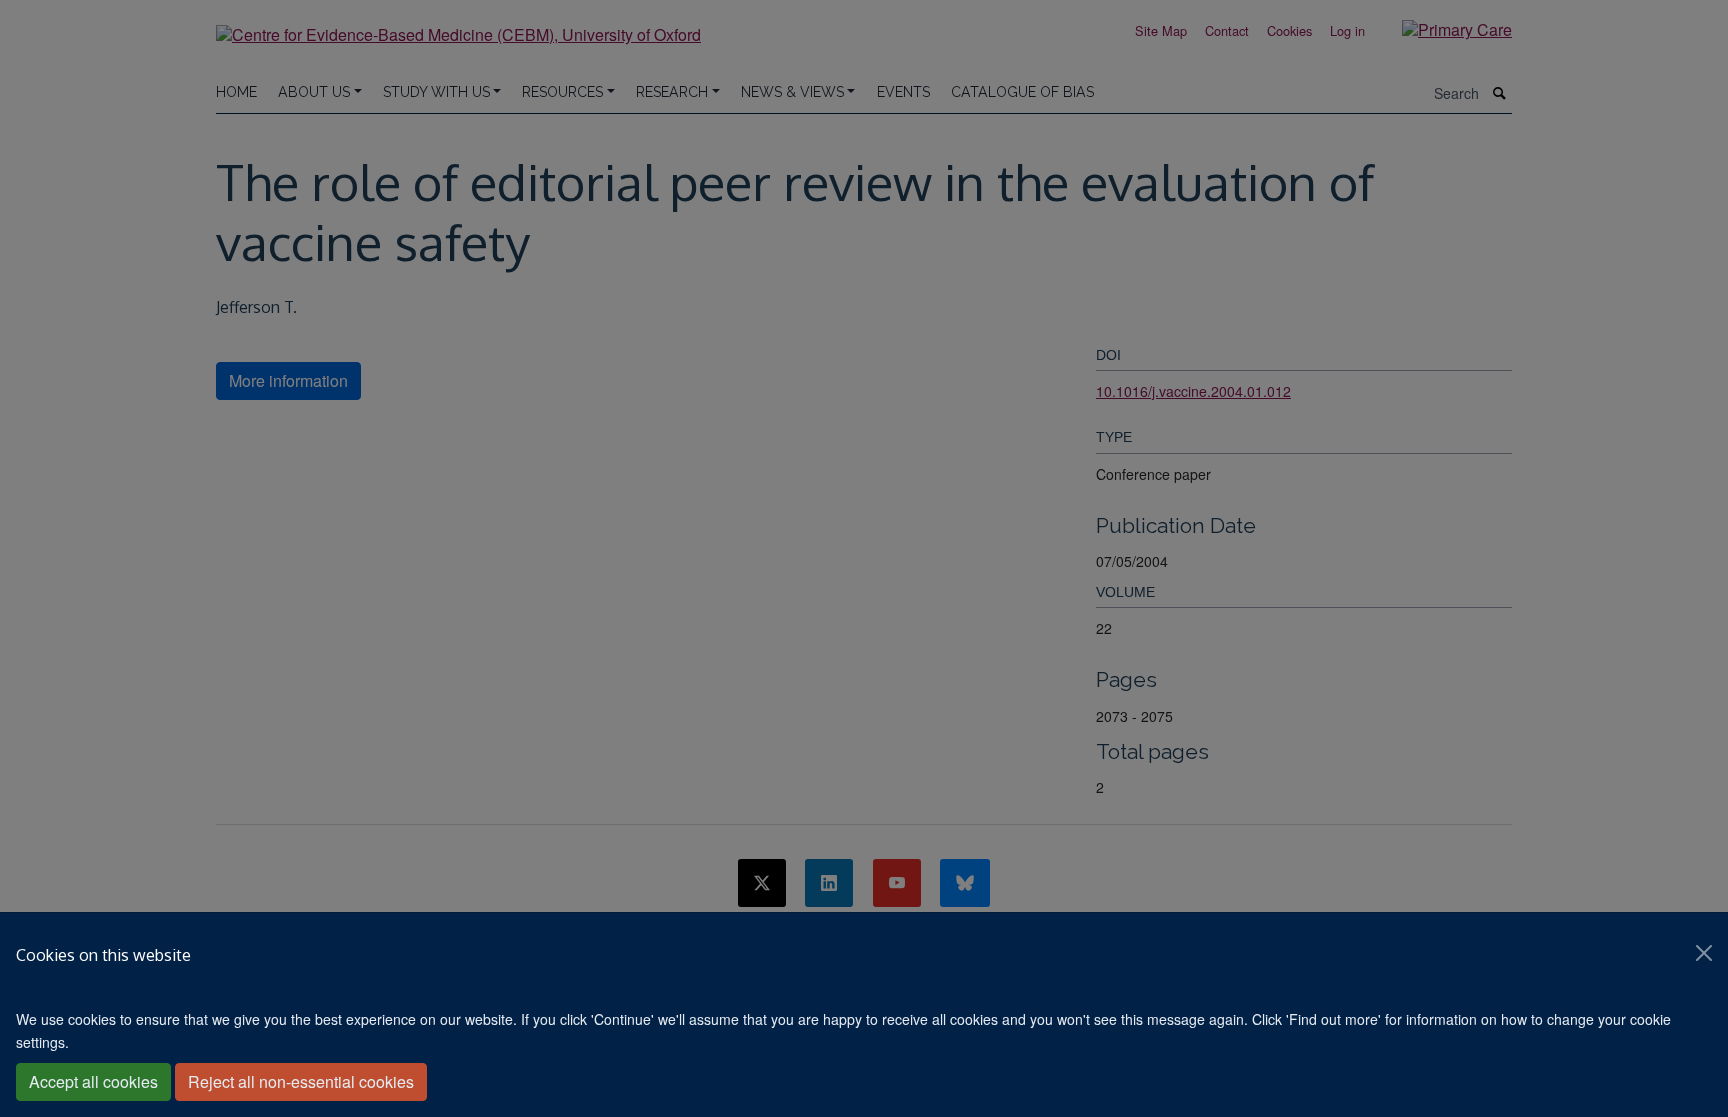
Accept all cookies (93, 1081)
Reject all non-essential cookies (301, 1081)
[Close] (1704, 953)
